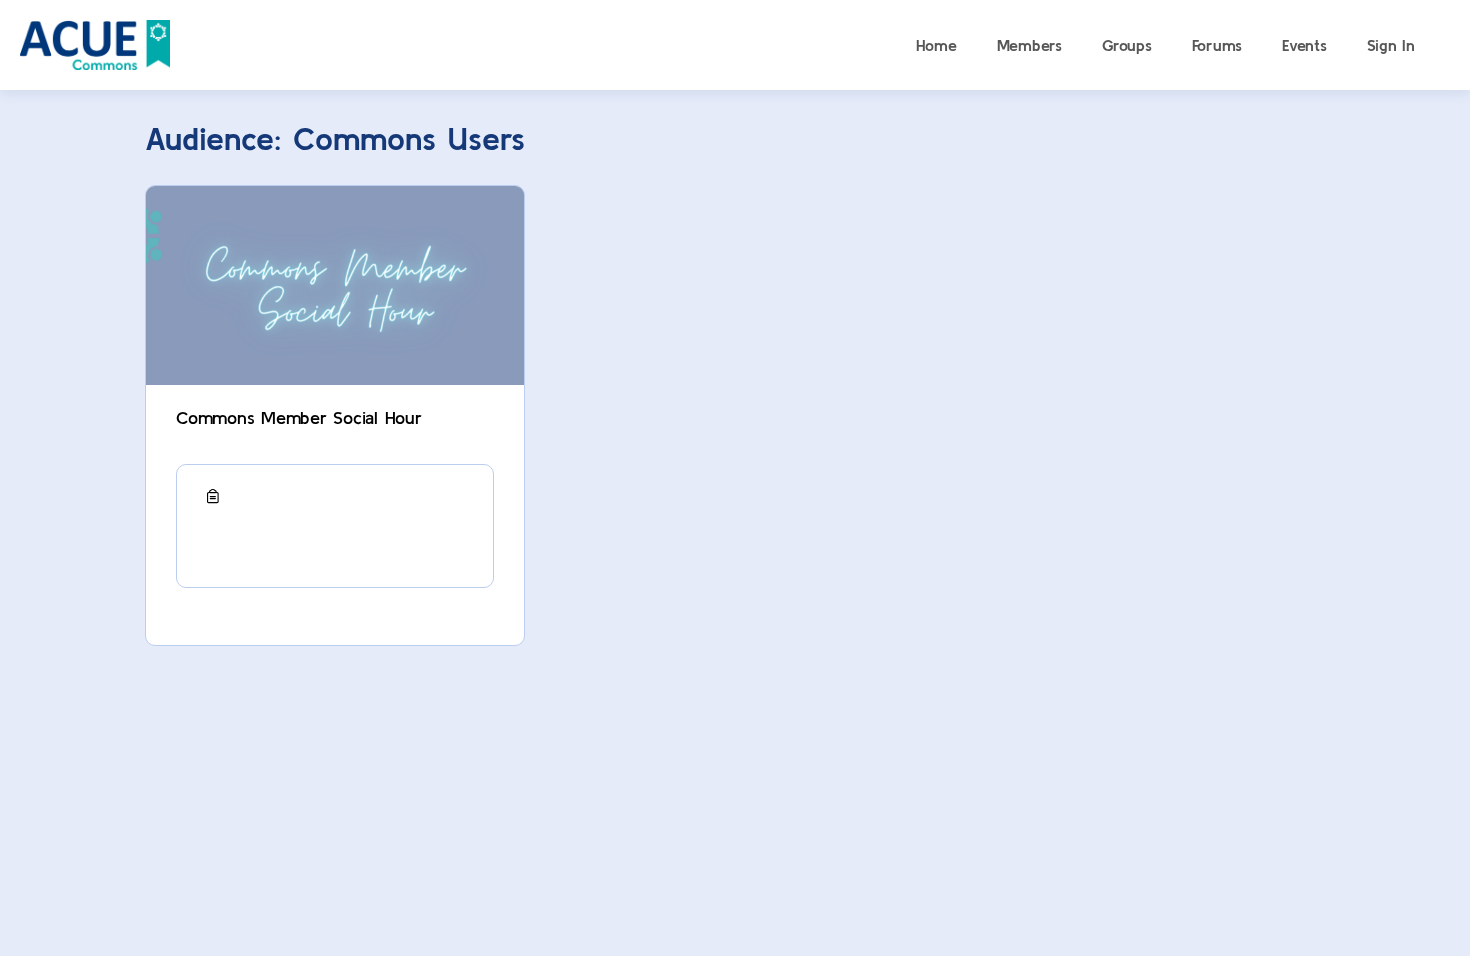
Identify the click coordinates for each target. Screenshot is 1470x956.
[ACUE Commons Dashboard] (95, 42)
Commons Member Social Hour (299, 417)
